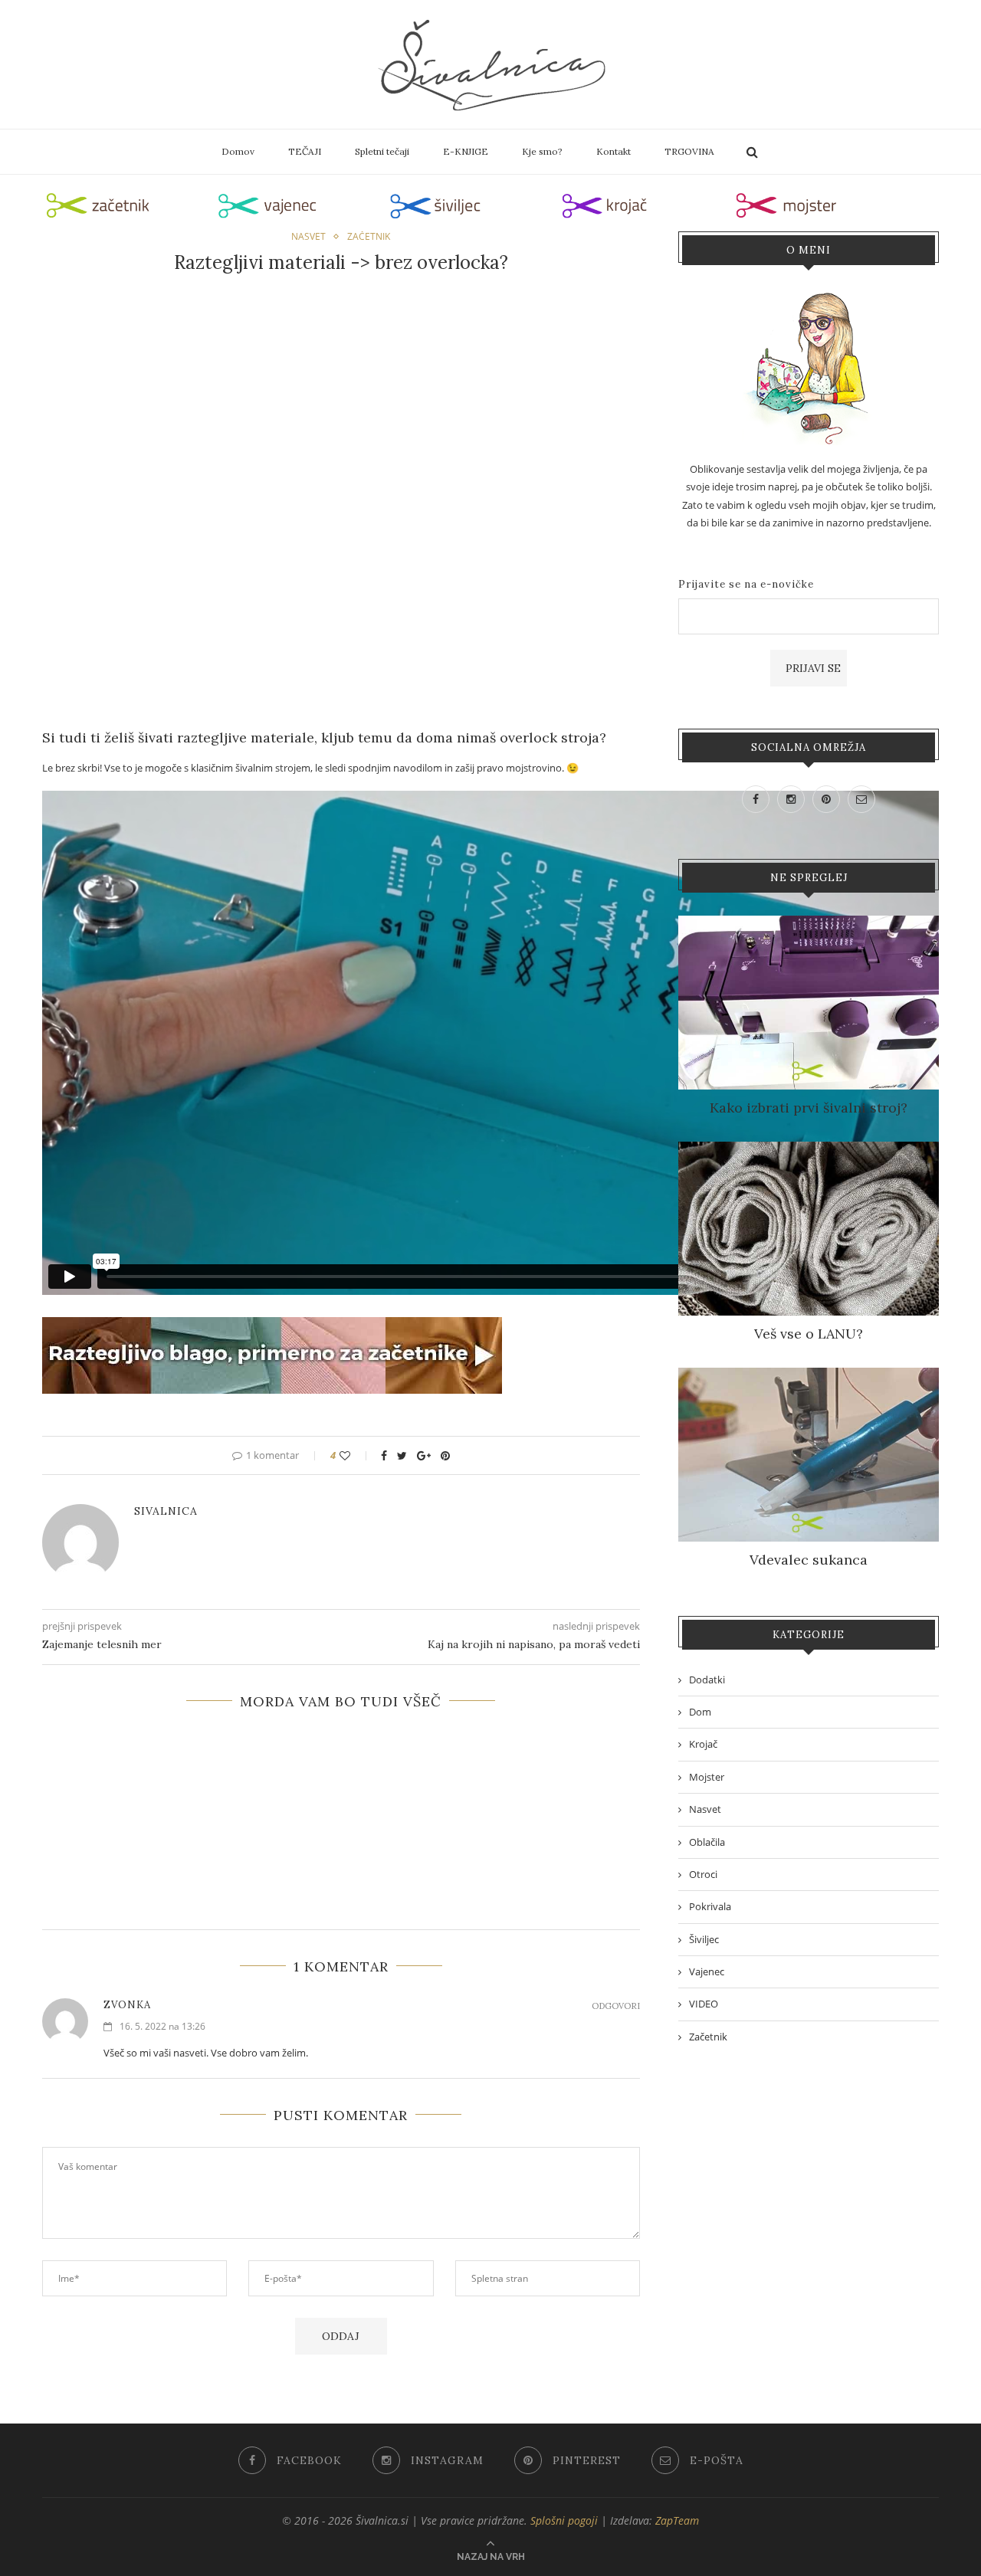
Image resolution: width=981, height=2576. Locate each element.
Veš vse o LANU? (809, 1334)
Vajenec (707, 1971)
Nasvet (308, 237)
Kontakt (614, 151)
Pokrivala (710, 1906)
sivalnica (166, 1511)
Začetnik (369, 237)
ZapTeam (677, 2520)
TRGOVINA (689, 151)
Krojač (703, 1744)
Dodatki (707, 1680)
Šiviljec (704, 1939)
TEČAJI (305, 151)
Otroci (703, 1874)
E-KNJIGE (466, 151)
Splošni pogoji (564, 2520)
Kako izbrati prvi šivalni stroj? (809, 1108)
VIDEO (704, 2004)
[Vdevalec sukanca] (809, 1376)
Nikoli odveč (341, 1740)
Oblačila (707, 1842)
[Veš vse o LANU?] (809, 1150)
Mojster (707, 1777)
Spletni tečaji (382, 151)
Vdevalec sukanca (809, 1560)
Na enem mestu (341, 1755)
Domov (238, 151)
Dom (700, 1712)
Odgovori (616, 2006)
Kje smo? (542, 151)
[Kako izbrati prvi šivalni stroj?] (809, 924)
